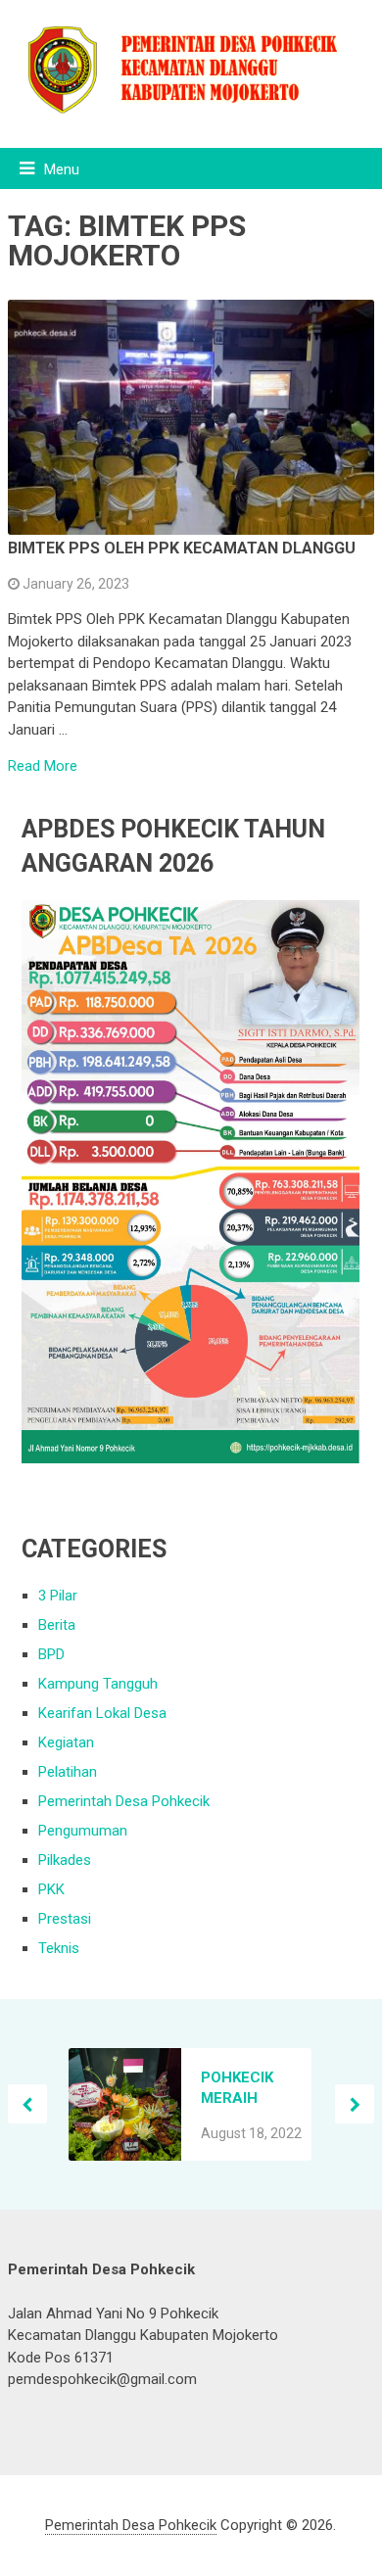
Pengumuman (83, 1831)
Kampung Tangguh (98, 1684)
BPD (51, 1654)
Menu (62, 169)
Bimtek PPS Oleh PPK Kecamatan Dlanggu (182, 548)
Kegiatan (66, 1742)
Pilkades (65, 1860)
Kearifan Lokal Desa (102, 1713)
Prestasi (65, 1919)
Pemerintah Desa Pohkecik (124, 1801)
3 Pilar (58, 1596)
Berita (57, 1625)
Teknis (59, 1948)
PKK (51, 1889)
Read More (43, 766)
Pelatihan (68, 1772)
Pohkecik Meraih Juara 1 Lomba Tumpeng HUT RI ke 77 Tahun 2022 (246, 2089)
